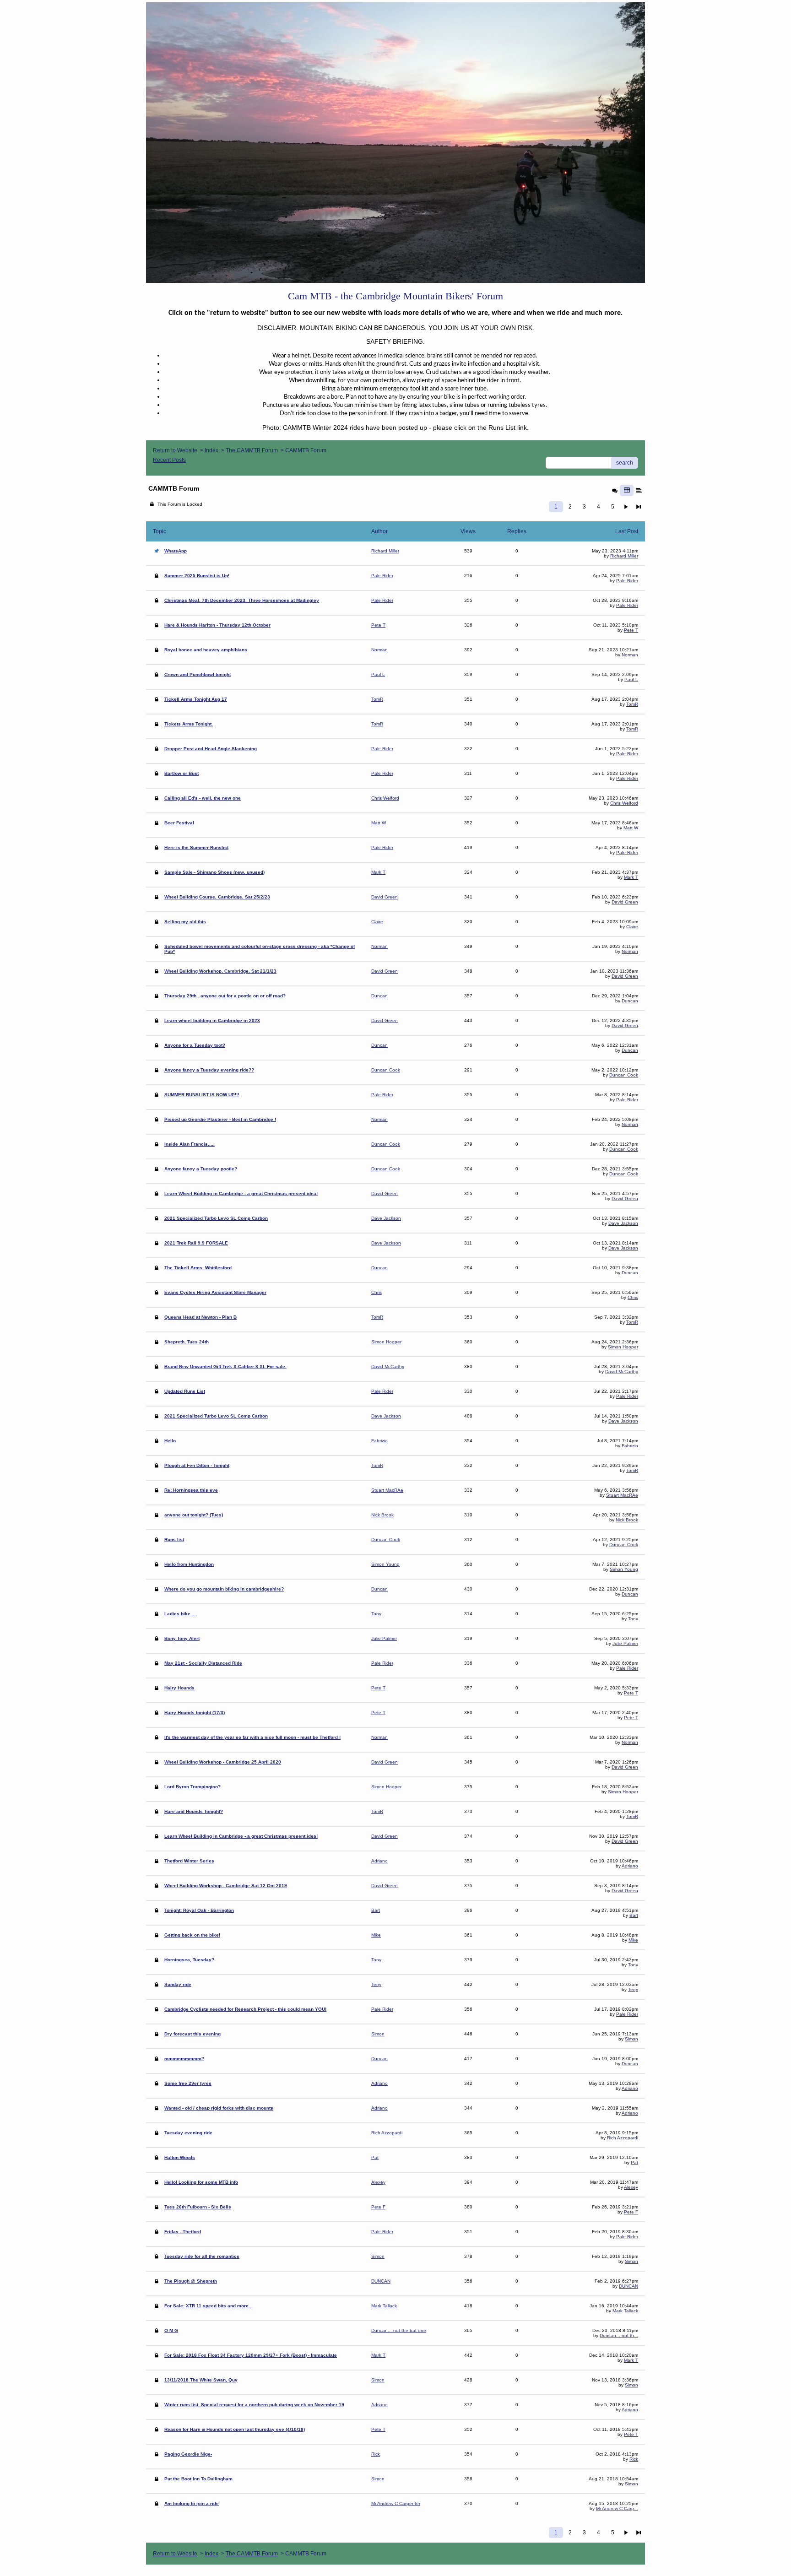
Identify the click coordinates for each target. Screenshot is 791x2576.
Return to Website (175, 450)
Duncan (630, 1001)
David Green (625, 902)
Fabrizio (630, 1446)
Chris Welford (624, 803)
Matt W (631, 828)
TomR (632, 704)
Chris (633, 1297)
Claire (632, 927)
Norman (630, 655)
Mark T (631, 877)
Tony (633, 1619)
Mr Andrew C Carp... (617, 2508)
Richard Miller (624, 556)
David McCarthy (622, 1372)
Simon (631, 2039)
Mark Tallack (625, 2311)
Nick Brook (627, 1520)
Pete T (631, 630)
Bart (634, 1915)
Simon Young (624, 1569)
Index (211, 450)
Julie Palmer (625, 1643)
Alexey (631, 2187)
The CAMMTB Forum (252, 450)
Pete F (631, 2212)
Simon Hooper (623, 1347)
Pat (634, 2162)
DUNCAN (628, 2286)
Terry (633, 1989)
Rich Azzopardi (623, 2138)
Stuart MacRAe (622, 1495)
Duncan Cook (624, 1075)
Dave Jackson (623, 1223)
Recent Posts (169, 460)
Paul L (631, 679)
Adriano (630, 1866)
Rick (634, 2459)
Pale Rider (627, 581)
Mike (633, 1940)
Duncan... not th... (619, 2335)
